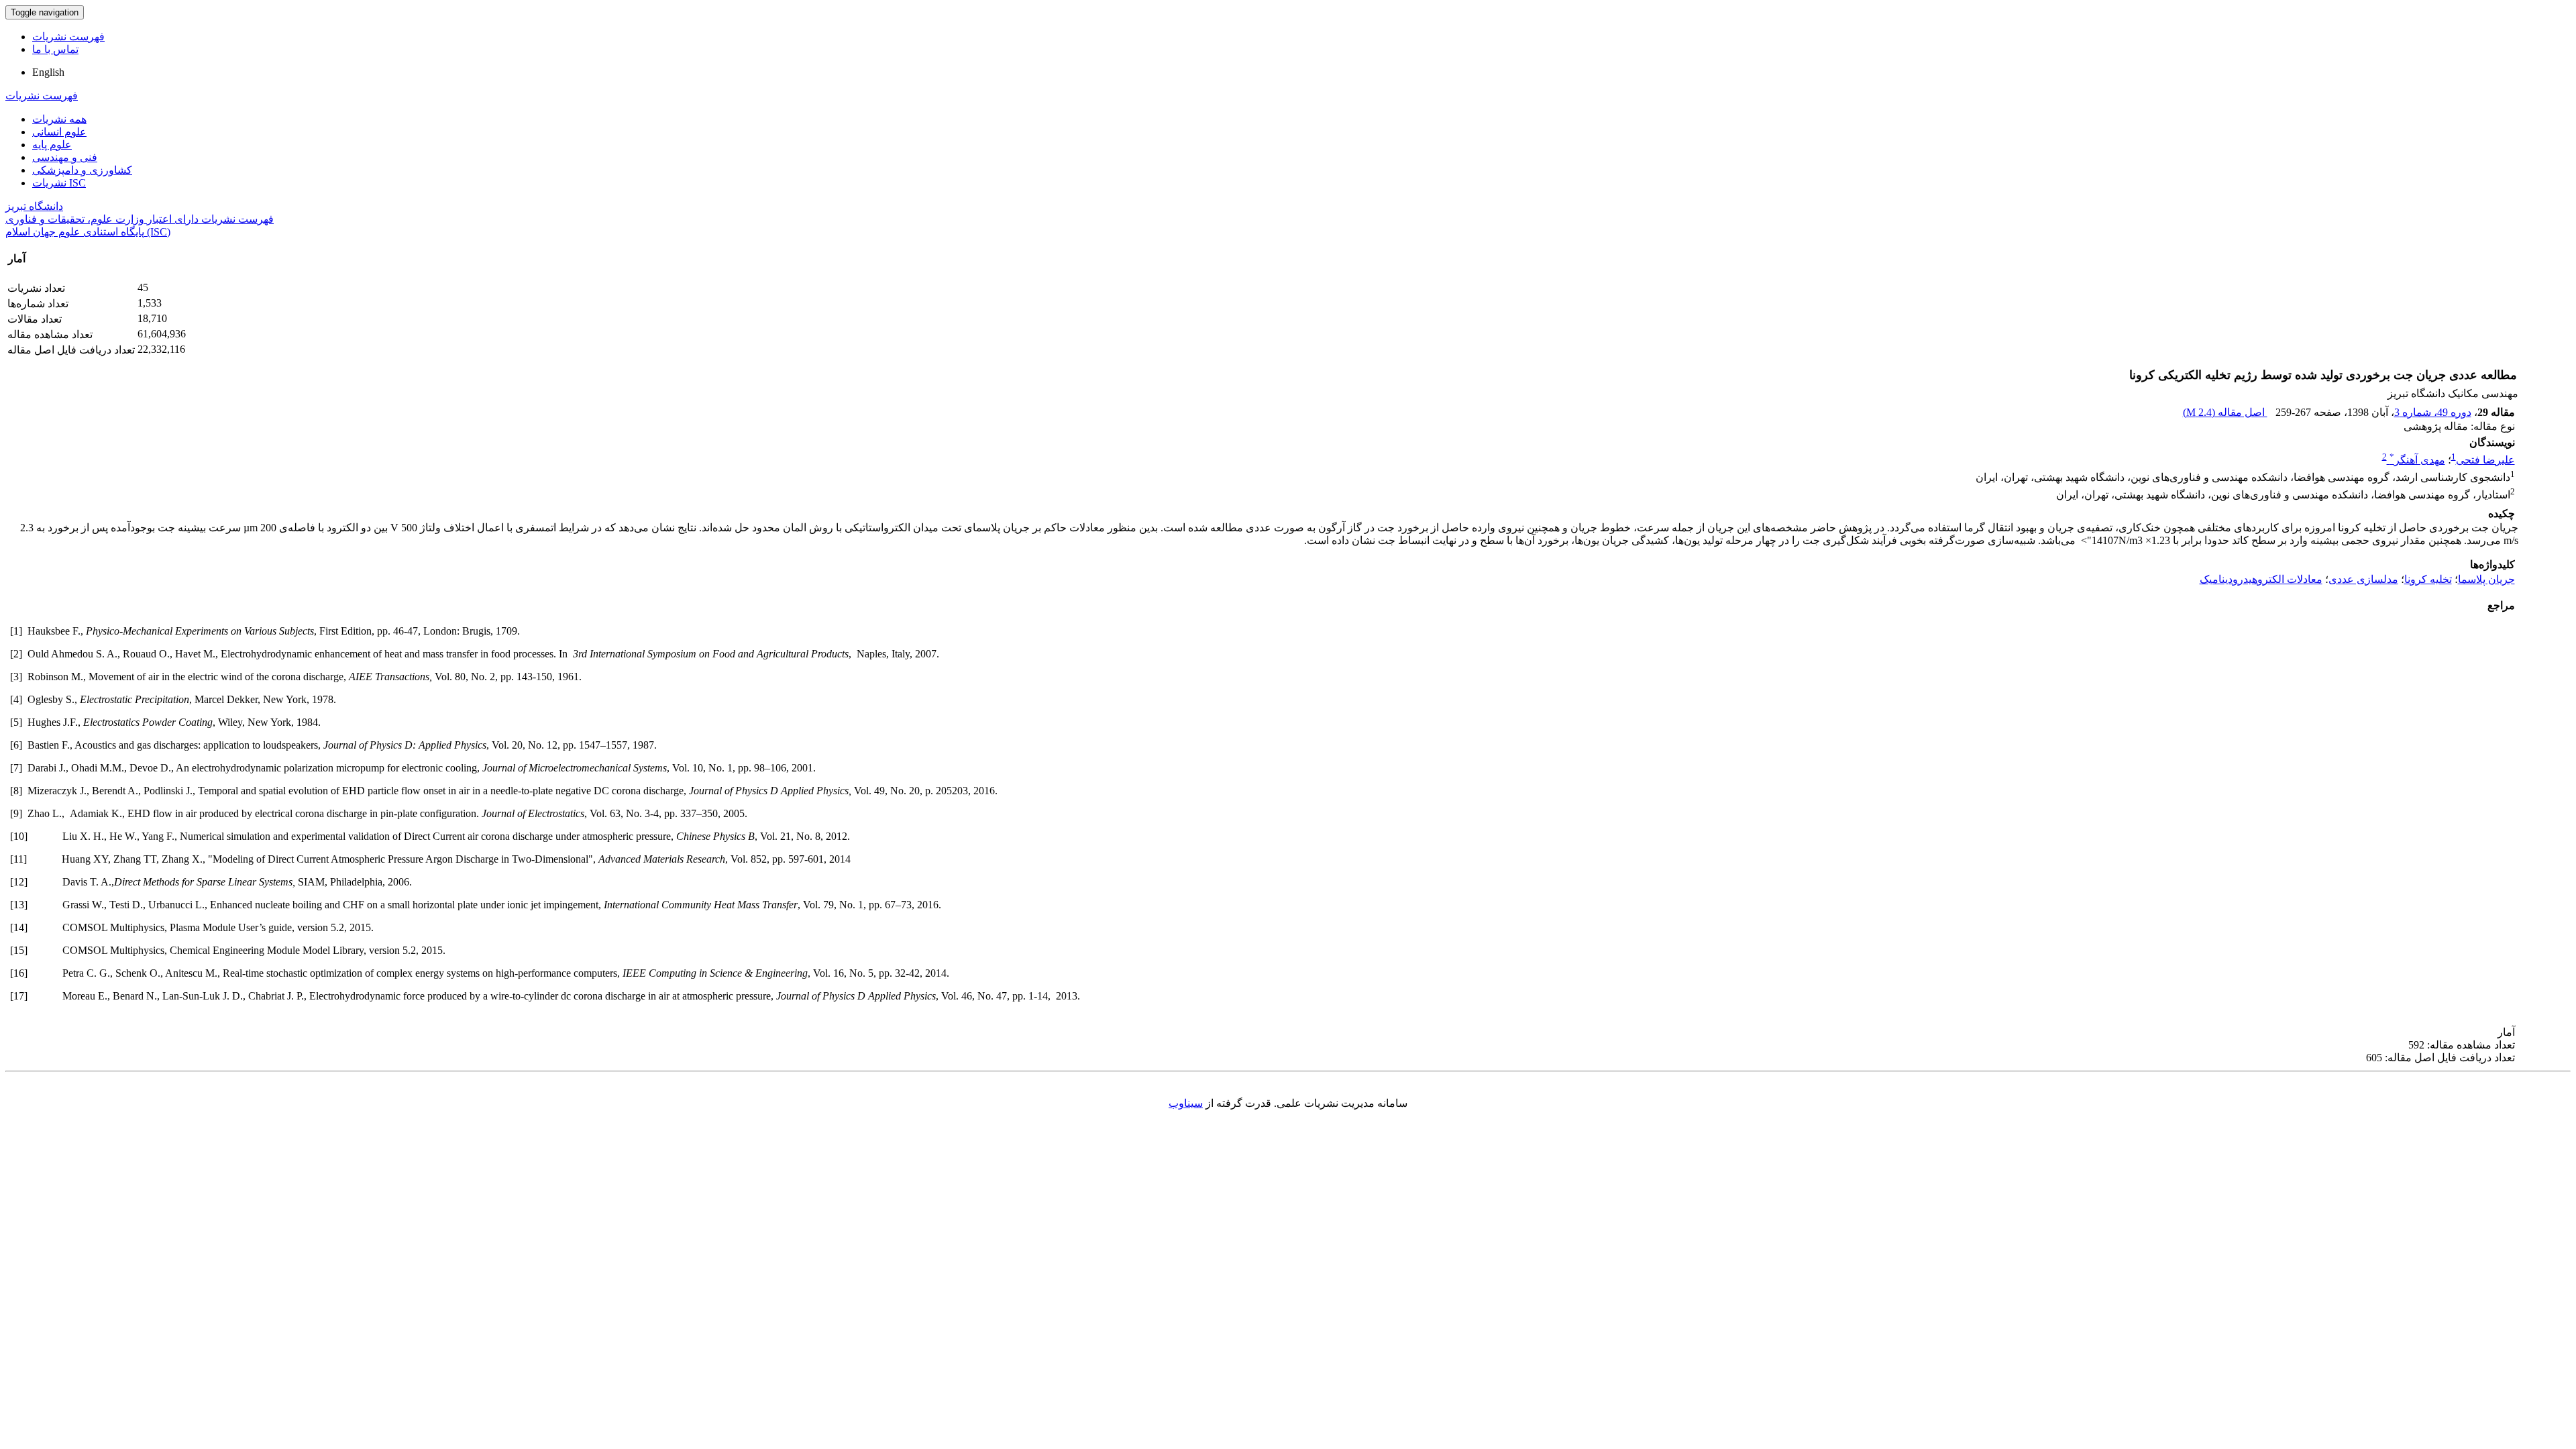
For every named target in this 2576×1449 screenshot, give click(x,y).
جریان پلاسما (2486, 579)
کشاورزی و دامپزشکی (82, 170)
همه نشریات (59, 119)
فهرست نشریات (68, 37)
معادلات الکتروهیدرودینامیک (2261, 579)
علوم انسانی (59, 132)
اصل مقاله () (2225, 412)
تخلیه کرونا (2428, 579)
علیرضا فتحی (2485, 460)
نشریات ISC (59, 183)
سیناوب (1186, 1103)
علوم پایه (52, 145)
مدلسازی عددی (2363, 579)
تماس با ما (55, 49)
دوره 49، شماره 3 (2433, 412)
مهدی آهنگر (2417, 460)
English (48, 72)
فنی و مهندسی (65, 157)
